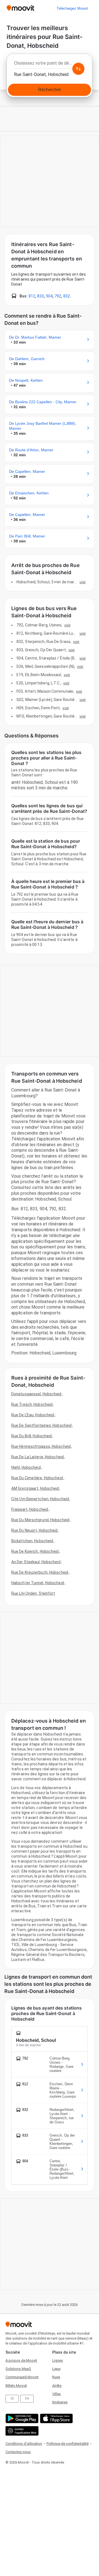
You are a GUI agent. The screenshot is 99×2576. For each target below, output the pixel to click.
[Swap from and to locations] (78, 69)
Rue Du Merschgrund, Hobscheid (40, 1520)
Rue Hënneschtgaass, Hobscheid (41, 1446)
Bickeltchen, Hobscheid (32, 1541)
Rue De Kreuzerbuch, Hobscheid (40, 1572)
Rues (56, 2377)
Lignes (58, 2360)
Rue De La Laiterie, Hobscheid (38, 1457)
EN (27, 2399)
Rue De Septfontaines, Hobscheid (41, 1425)
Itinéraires (60, 2402)
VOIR (83, 582)
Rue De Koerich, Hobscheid (35, 1551)
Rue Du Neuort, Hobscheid (34, 1530)
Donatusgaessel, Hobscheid (36, 1394)
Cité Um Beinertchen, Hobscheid (40, 1499)
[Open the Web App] (21, 2431)
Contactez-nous (18, 2452)
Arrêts (57, 2386)
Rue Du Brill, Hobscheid (31, 1436)
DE (12, 2399)
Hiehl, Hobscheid (26, 1467)
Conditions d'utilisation (24, 2444)
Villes (57, 2394)
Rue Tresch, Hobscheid (32, 1404)
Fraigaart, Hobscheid (30, 1509)
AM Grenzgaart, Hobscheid (35, 1488)
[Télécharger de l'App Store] (56, 2418)
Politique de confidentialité (68, 2444)
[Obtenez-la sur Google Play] (21, 2418)
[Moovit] (20, 8)
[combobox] (50, 65)
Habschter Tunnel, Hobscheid (38, 1583)
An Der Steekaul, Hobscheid (36, 1562)
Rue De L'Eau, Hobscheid (33, 1415)
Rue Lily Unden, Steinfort (33, 1593)
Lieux (56, 2369)
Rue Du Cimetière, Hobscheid (37, 1478)
